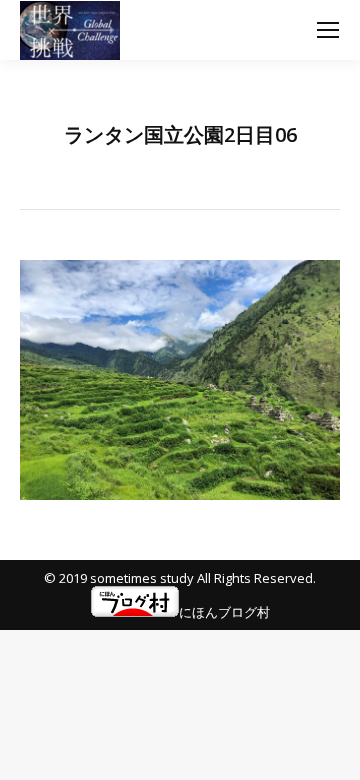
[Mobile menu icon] (328, 30)
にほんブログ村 (224, 612)
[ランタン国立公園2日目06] (180, 380)
